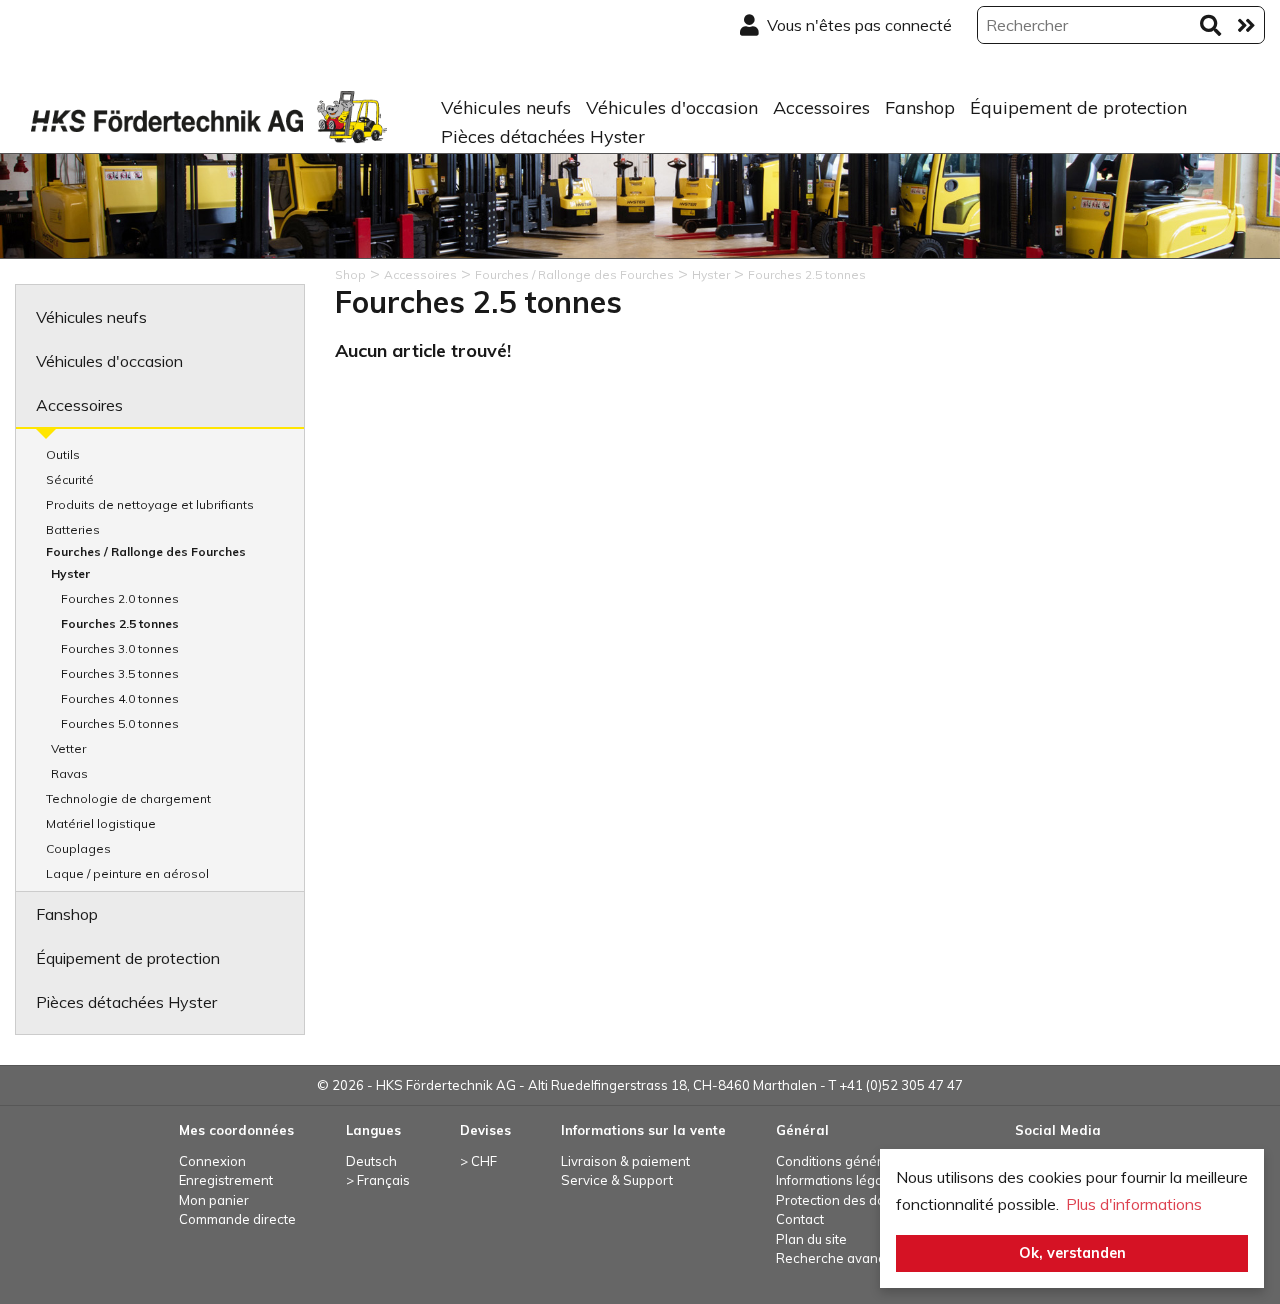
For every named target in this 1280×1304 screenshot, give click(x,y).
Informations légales (838, 1180)
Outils (63, 454)
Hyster (70, 573)
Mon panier (214, 1200)
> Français (378, 1180)
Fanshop (920, 107)
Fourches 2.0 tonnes (120, 598)
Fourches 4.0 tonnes (120, 698)
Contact (800, 1219)
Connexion (212, 1161)
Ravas (69, 773)
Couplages (78, 848)
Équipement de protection (1078, 107)
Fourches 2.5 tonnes (120, 623)
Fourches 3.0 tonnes (120, 648)
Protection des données (850, 1200)
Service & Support (617, 1180)
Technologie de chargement (128, 798)
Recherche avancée (838, 1258)
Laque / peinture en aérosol (127, 873)
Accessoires (821, 107)
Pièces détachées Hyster (543, 136)
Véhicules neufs (506, 107)
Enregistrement (226, 1180)
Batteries (73, 529)
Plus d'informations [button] (1134, 1204)
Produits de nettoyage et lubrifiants (150, 504)
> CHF (478, 1161)
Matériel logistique (101, 823)
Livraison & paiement (625, 1161)
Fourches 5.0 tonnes (120, 723)
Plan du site (811, 1239)
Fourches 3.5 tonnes (120, 673)
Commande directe (237, 1219)
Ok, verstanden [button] (1072, 1253)
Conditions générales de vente (870, 1161)
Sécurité (70, 479)
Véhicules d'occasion (672, 107)
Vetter (68, 748)
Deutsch (371, 1161)
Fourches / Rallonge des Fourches (146, 551)
